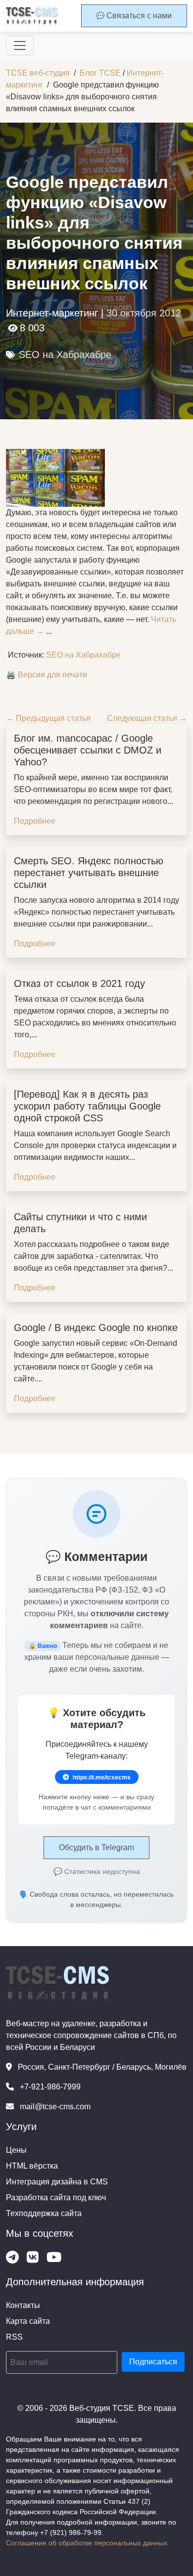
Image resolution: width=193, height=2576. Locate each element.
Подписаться (153, 2362)
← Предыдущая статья (48, 718)
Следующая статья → (147, 718)
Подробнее (35, 821)
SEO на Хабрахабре (65, 355)
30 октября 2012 (144, 313)
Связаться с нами (138, 16)
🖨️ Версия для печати (47, 675)
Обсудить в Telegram (96, 1847)
